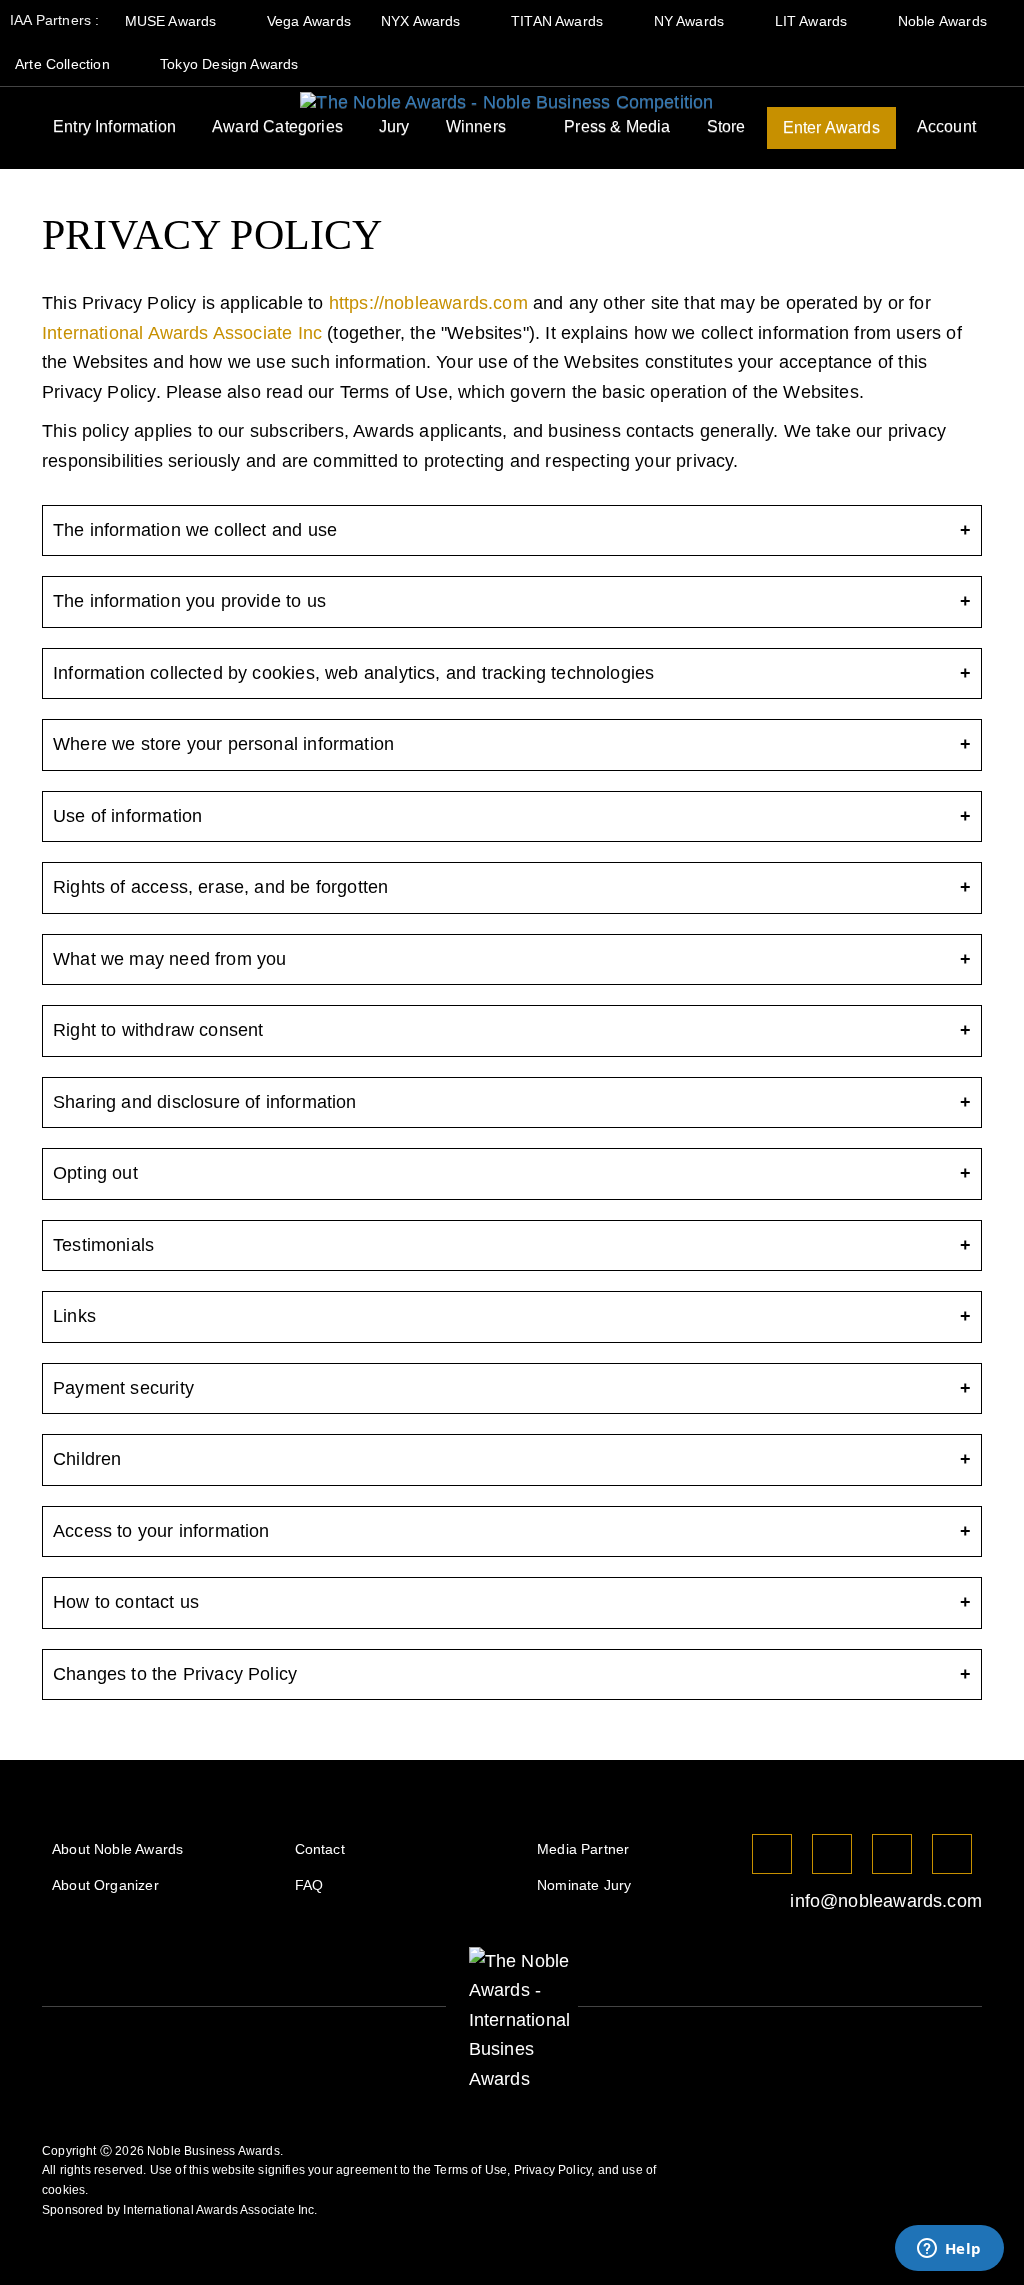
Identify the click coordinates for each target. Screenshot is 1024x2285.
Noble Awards (944, 21)
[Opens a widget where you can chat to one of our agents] (949, 2250)
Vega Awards (309, 21)
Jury (394, 126)
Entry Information (114, 126)
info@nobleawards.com (883, 1901)
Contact (320, 1849)
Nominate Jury (584, 1885)
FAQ (309, 1885)
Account (946, 126)
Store (726, 126)
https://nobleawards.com (428, 303)
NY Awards (691, 21)
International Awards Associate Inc (182, 333)
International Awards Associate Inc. (220, 2210)
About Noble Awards (117, 1849)
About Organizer (105, 1885)
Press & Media (617, 126)
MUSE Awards (173, 21)
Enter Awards (831, 127)
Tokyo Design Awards (229, 64)
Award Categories (277, 126)
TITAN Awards (559, 21)
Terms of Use (470, 2170)
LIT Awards (813, 21)
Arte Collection (64, 64)
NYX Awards (423, 21)
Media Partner (583, 1849)
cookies (63, 2190)
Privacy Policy (553, 2170)
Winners (476, 126)
